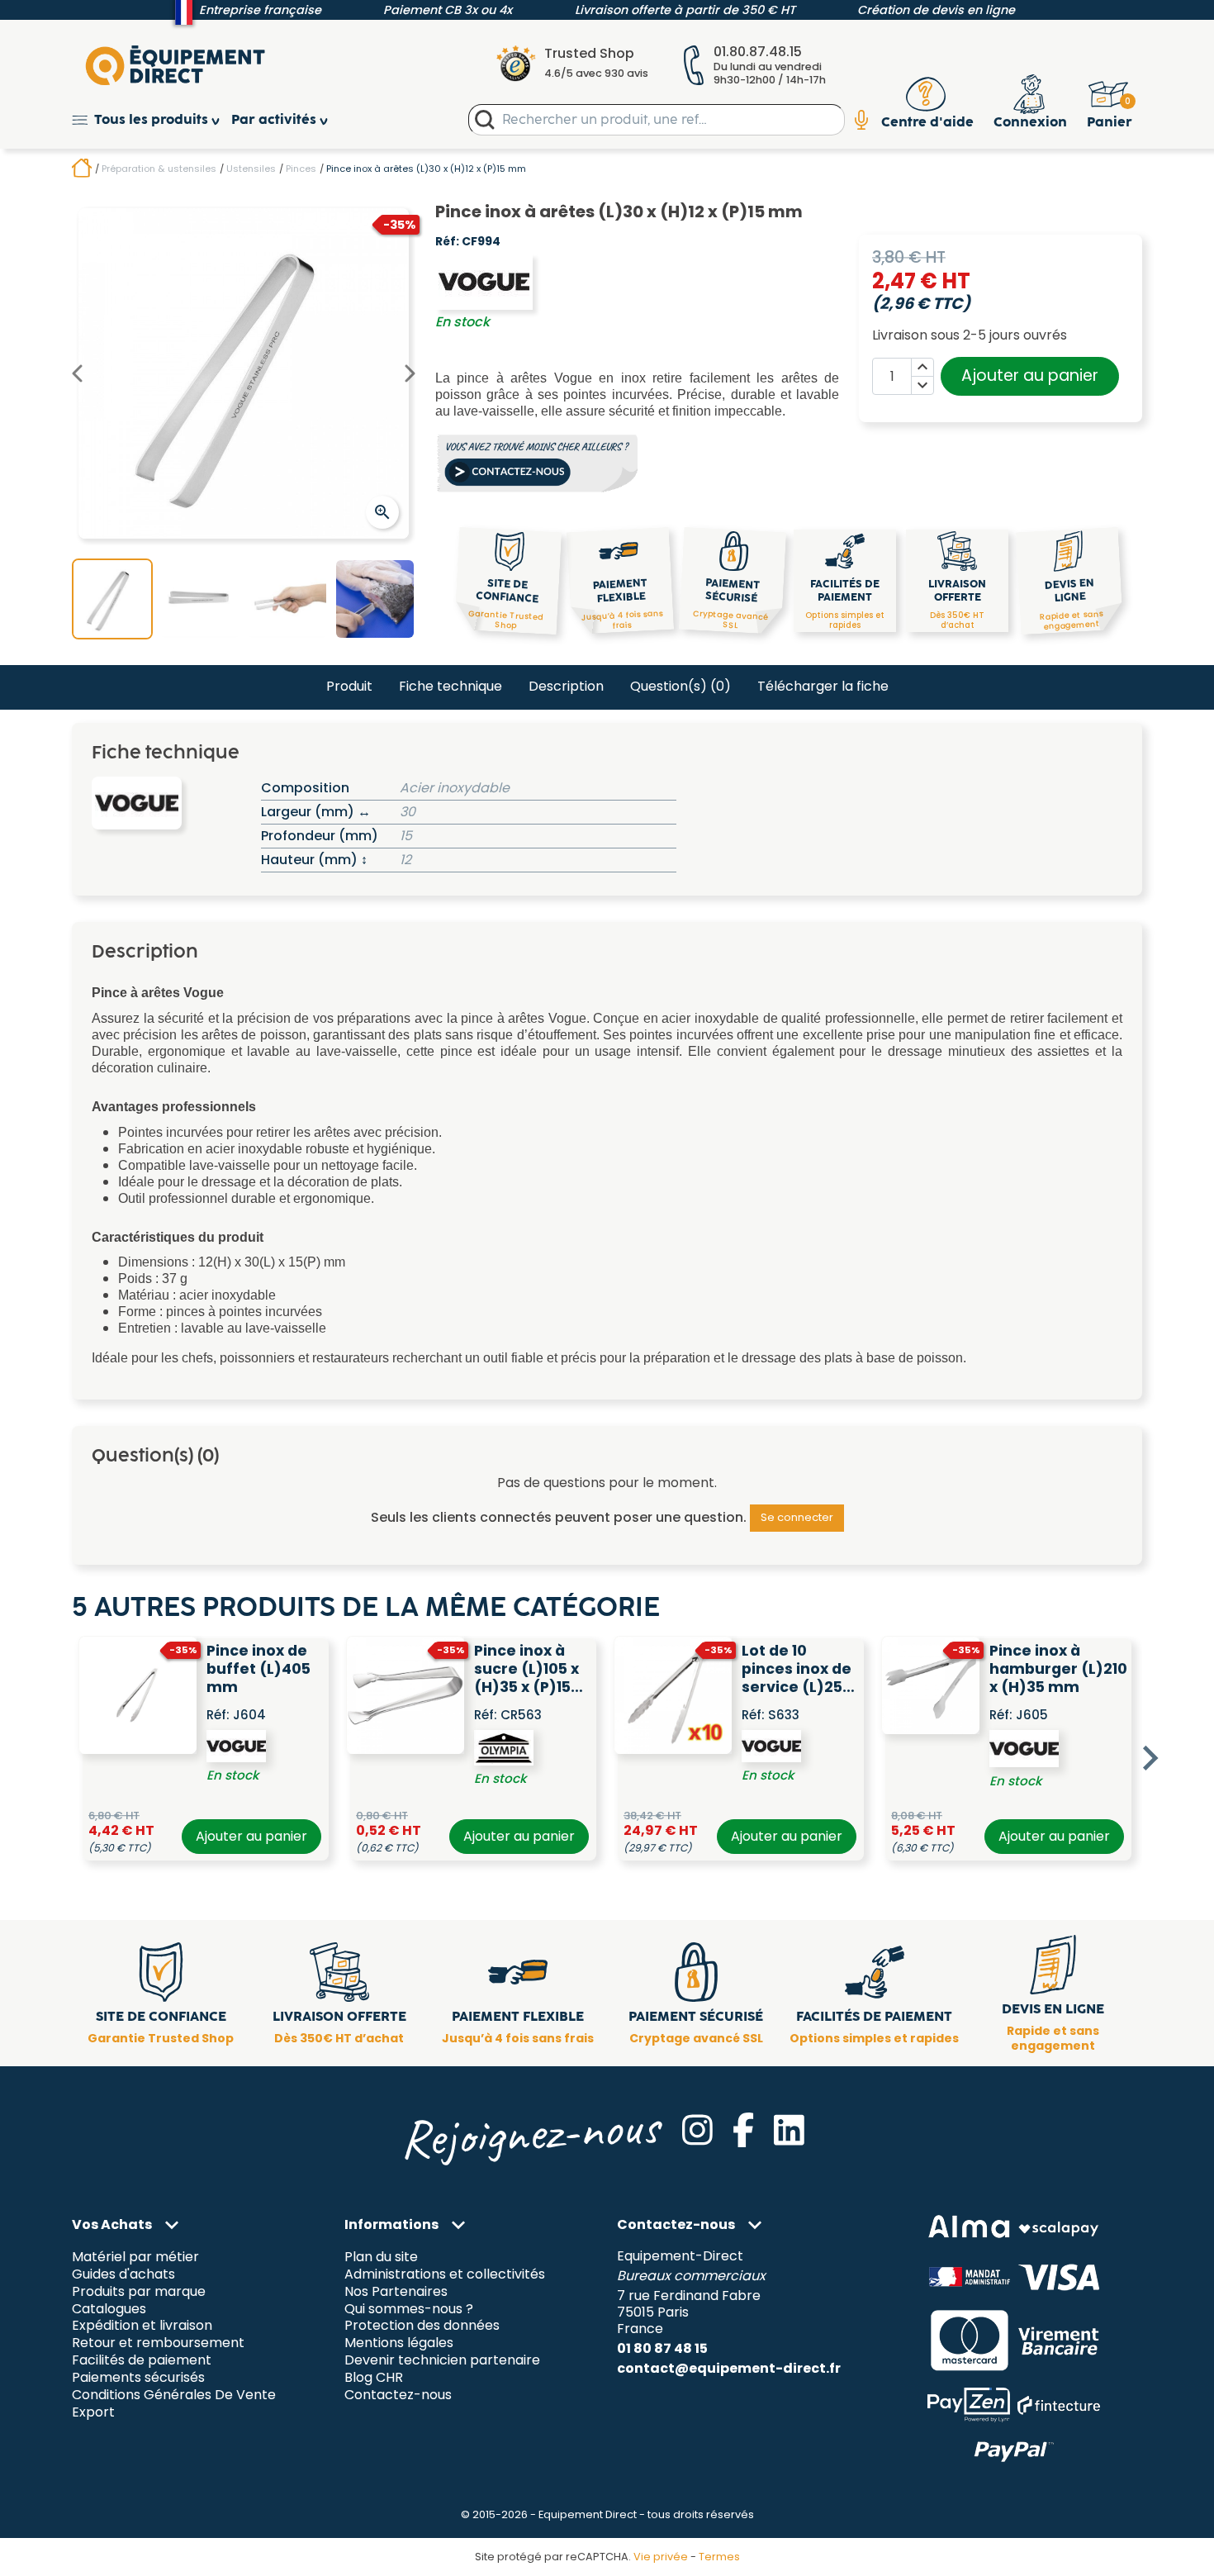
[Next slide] (1149, 1758)
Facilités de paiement (142, 2361)
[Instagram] (697, 2130)
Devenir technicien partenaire (442, 2361)
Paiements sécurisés (138, 2378)
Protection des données (422, 2326)
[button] (152, 120)
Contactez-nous (398, 2395)
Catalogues (109, 2309)
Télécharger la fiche (823, 686)
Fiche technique (451, 686)
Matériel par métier (135, 2257)
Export (93, 2413)
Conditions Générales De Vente (174, 2395)
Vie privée (661, 2557)
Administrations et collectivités (445, 2274)
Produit (349, 686)
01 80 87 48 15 (662, 2348)
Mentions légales (399, 2343)
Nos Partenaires (396, 2291)
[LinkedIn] (789, 2130)
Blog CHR (374, 2378)
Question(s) (681, 686)
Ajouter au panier (1030, 375)
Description (566, 686)
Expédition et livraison (142, 2326)
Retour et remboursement (158, 2343)
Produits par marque (139, 2291)
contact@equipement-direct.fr (729, 2368)
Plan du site (381, 2257)
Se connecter (797, 1517)
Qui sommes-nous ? (409, 2309)
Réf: (447, 242)
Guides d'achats (123, 2274)
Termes (719, 2557)
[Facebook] (743, 2130)
